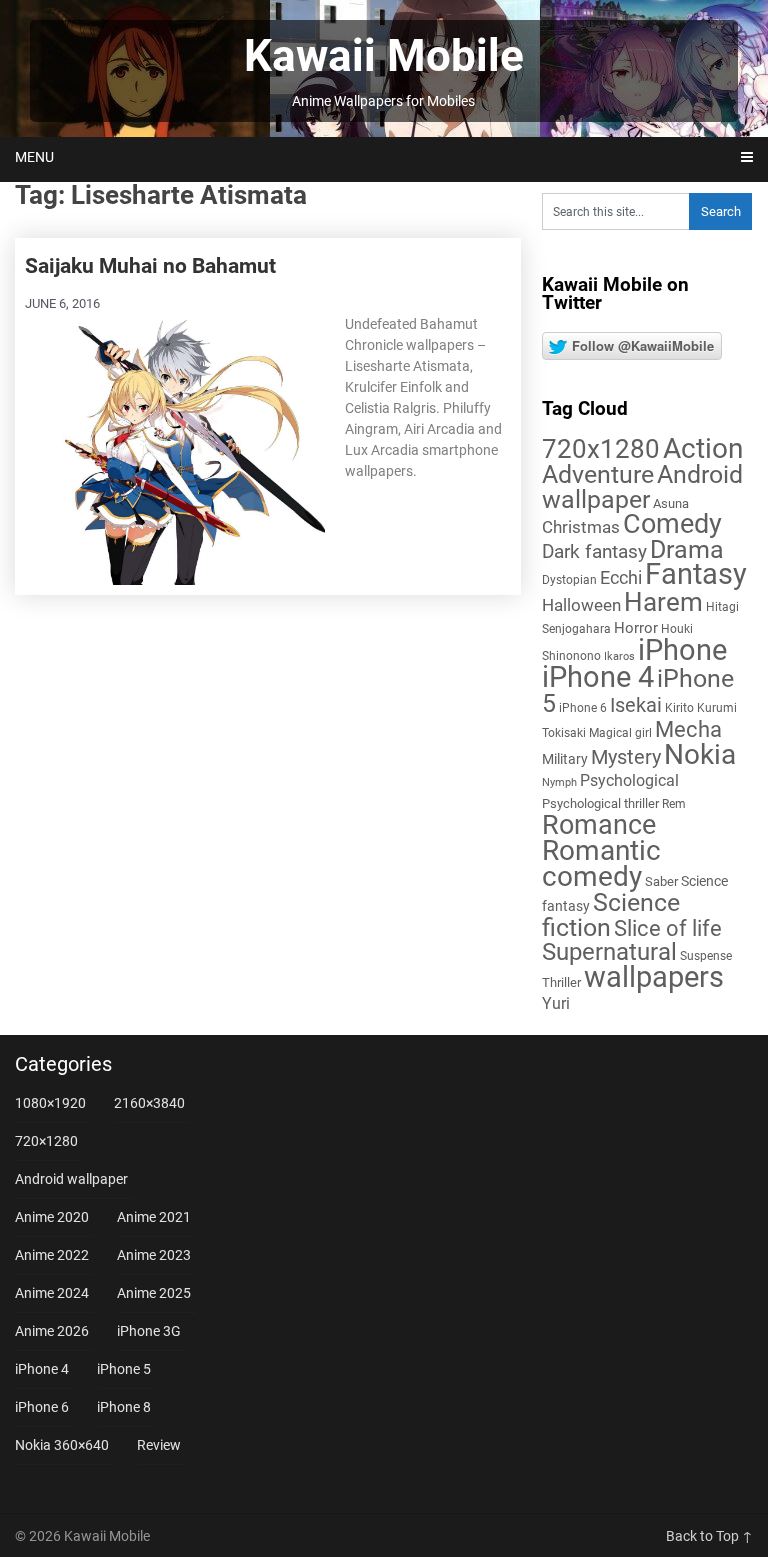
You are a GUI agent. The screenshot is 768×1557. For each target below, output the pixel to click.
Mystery (626, 757)
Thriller (561, 982)
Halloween (581, 605)
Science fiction (611, 915)
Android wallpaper (642, 487)
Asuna (671, 503)
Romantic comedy (601, 863)
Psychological (629, 780)
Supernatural (609, 952)
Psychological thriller (600, 803)
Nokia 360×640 (62, 1445)
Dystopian (569, 580)
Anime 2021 (154, 1217)
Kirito (679, 708)
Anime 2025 (154, 1293)
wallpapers (654, 977)
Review (159, 1445)
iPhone (682, 650)
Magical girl (620, 733)
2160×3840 (149, 1103)
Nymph (559, 782)
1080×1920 (50, 1103)
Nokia (700, 754)
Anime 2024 (52, 1293)
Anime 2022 (52, 1255)
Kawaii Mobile (384, 56)
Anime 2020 (52, 1217)
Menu (34, 157)
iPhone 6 (583, 708)
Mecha (688, 729)
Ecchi (621, 577)
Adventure (598, 474)
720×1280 (46, 1141)
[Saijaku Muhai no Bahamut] (175, 450)
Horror (636, 628)
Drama (687, 549)
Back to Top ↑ (709, 1536)
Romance (599, 825)
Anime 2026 (52, 1331)
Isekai (636, 705)
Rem (674, 804)
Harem (663, 601)
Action (703, 448)
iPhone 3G (149, 1331)
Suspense (706, 956)
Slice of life (668, 928)
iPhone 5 (124, 1369)
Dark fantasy (594, 552)
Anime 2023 (154, 1255)
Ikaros (619, 656)
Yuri (556, 1003)
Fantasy (696, 574)
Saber (661, 881)
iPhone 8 (124, 1407)
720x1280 (601, 449)
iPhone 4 (598, 677)
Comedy (672, 524)
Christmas (581, 527)
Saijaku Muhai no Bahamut (150, 266)
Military (565, 759)
